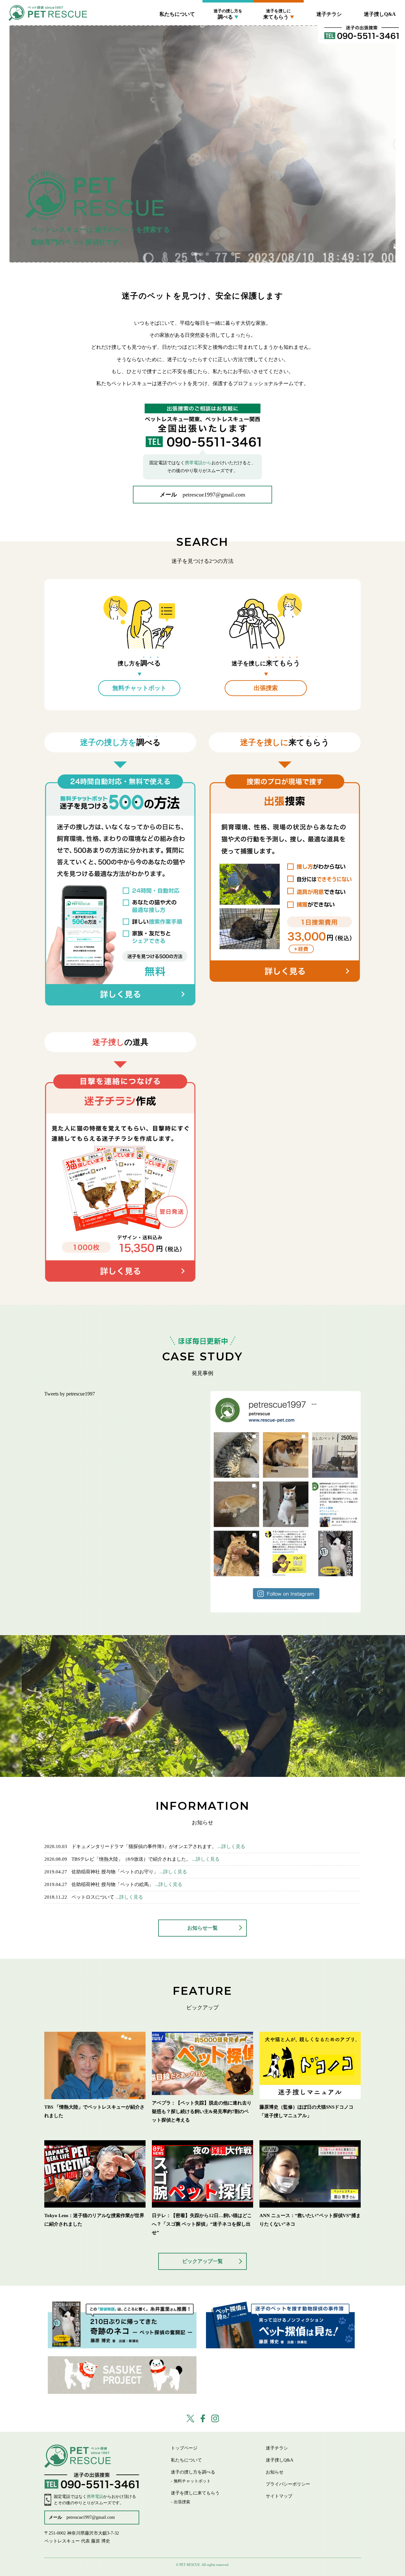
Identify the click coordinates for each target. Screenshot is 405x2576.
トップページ (184, 2448)
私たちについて (177, 14)
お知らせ (275, 2472)
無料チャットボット (228, 31)
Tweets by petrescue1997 (70, 1394)
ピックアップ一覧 (202, 2261)
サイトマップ (279, 2496)
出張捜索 (278, 31)
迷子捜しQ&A (380, 14)
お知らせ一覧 (202, 1928)
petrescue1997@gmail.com (214, 495)
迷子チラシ (329, 14)
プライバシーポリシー (288, 2484)
